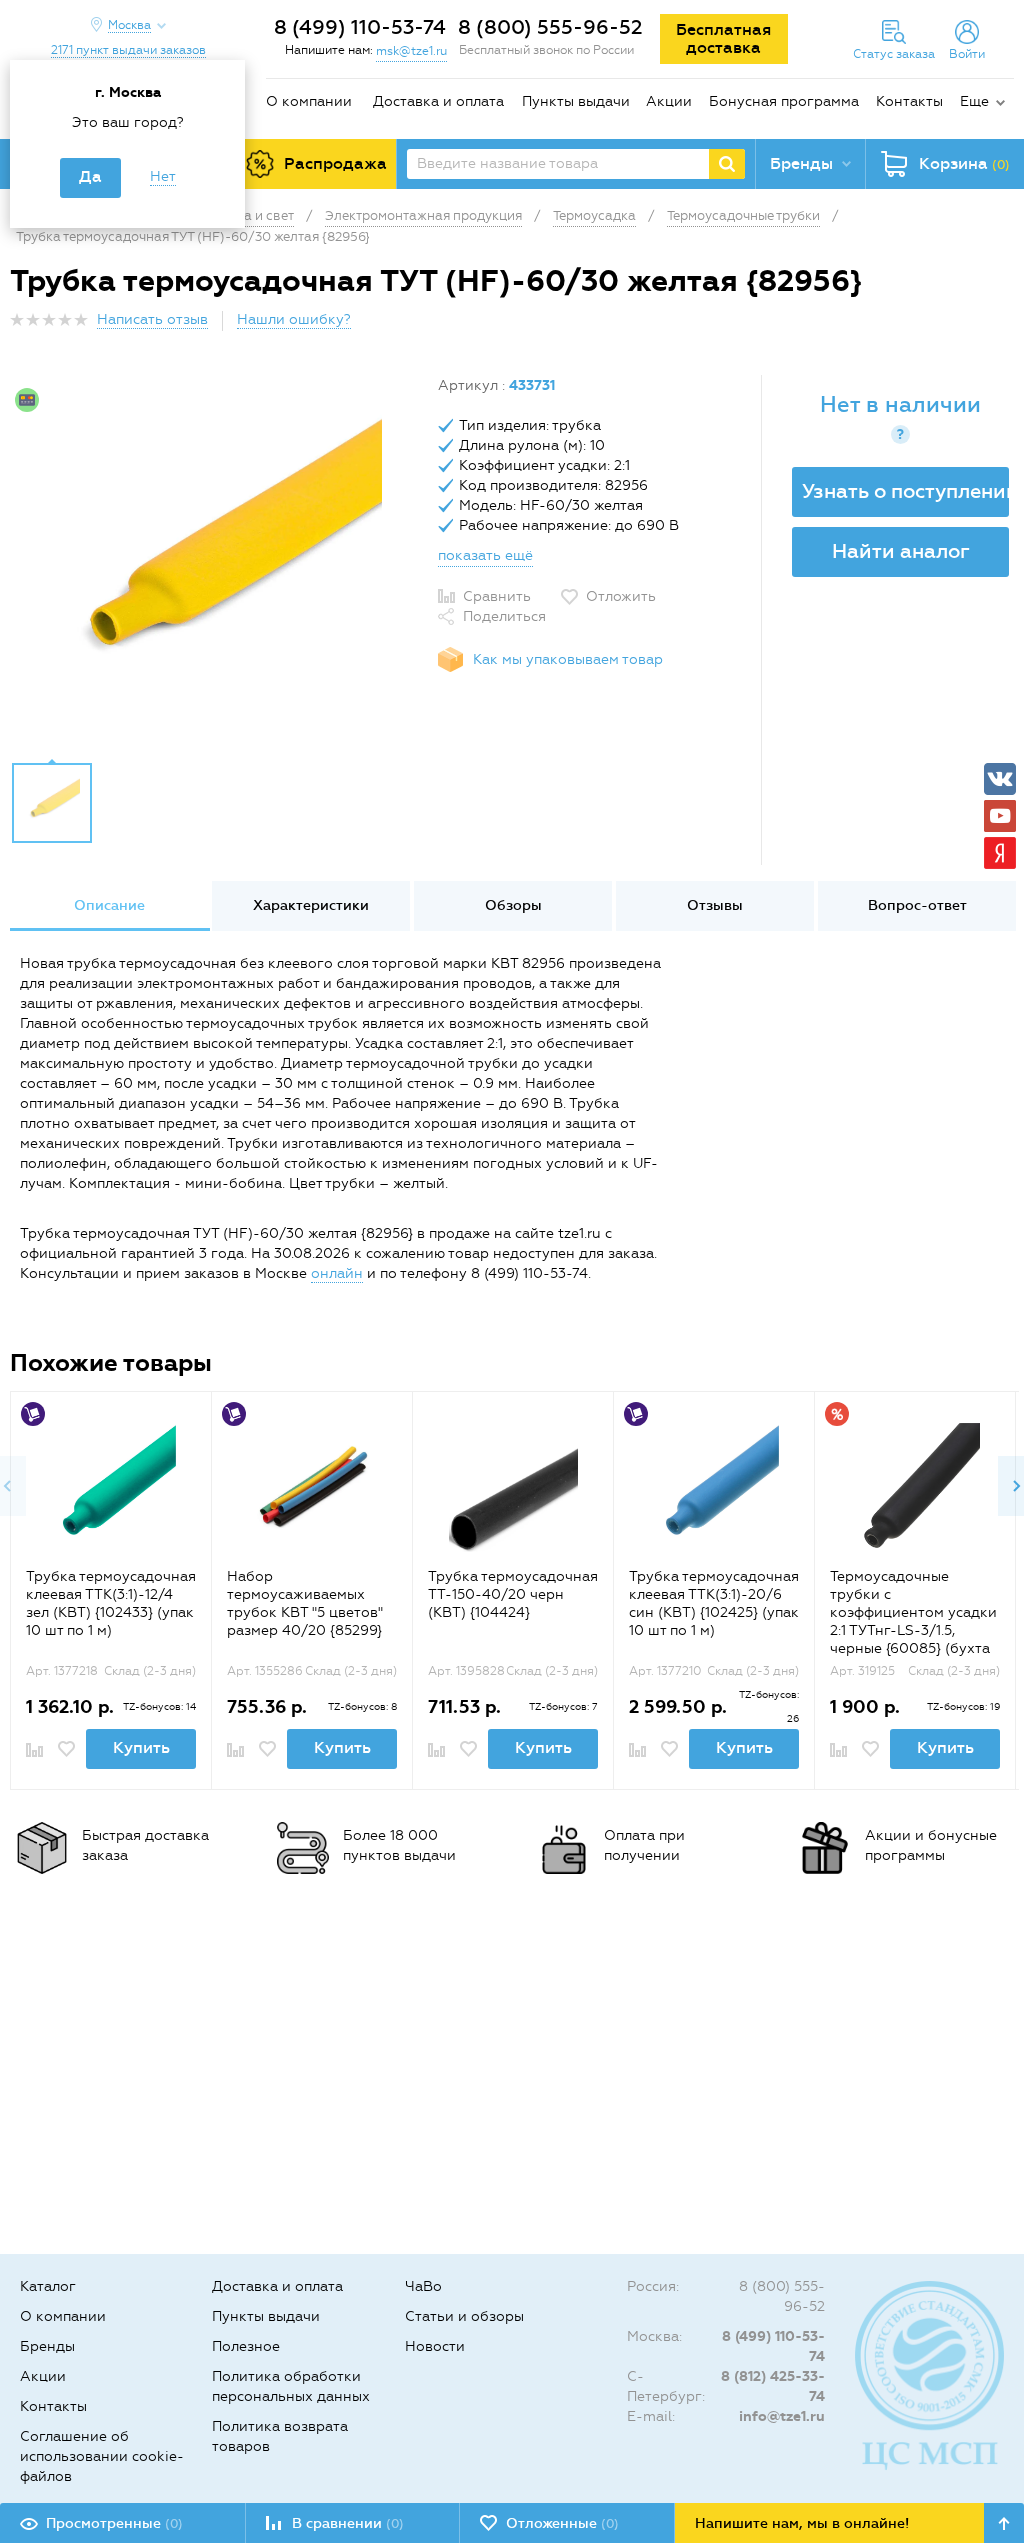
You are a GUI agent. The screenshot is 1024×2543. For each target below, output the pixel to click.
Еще (974, 101)
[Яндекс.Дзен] (1000, 853)
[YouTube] (1000, 816)
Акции (669, 101)
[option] (216, 563)
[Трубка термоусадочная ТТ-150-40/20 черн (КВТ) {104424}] (513, 1487)
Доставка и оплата (438, 101)
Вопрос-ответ (917, 905)
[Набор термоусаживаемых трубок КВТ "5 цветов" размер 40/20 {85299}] (312, 1487)
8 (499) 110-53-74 (360, 27)
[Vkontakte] (1000, 779)
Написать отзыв (152, 319)
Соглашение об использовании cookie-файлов (102, 2456)
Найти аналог (901, 551)
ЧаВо (423, 2286)
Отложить (621, 596)
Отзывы (715, 905)
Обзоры (513, 905)
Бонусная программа (784, 101)
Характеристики (311, 905)
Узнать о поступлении (905, 491)
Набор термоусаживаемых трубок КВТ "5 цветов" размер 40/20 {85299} (305, 1603)
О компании (309, 101)
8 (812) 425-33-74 (773, 2386)
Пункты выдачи (576, 101)
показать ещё (485, 555)
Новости (435, 2346)
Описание (109, 905)
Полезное (246, 2346)
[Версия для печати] (1003, 325)
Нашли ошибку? (294, 319)
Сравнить (497, 596)
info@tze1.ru (782, 2416)
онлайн (337, 1273)
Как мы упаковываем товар (568, 659)
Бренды (47, 2346)
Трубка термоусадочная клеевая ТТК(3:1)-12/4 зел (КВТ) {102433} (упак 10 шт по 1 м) (111, 1603)
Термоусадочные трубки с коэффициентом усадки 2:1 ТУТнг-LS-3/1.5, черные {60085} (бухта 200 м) (913, 1621)
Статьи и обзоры (464, 2316)
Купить (141, 1747)
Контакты (909, 101)
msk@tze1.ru (411, 51)
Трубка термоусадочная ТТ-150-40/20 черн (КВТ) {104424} (513, 1594)
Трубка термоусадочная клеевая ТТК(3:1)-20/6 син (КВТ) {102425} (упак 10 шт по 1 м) (714, 1603)
